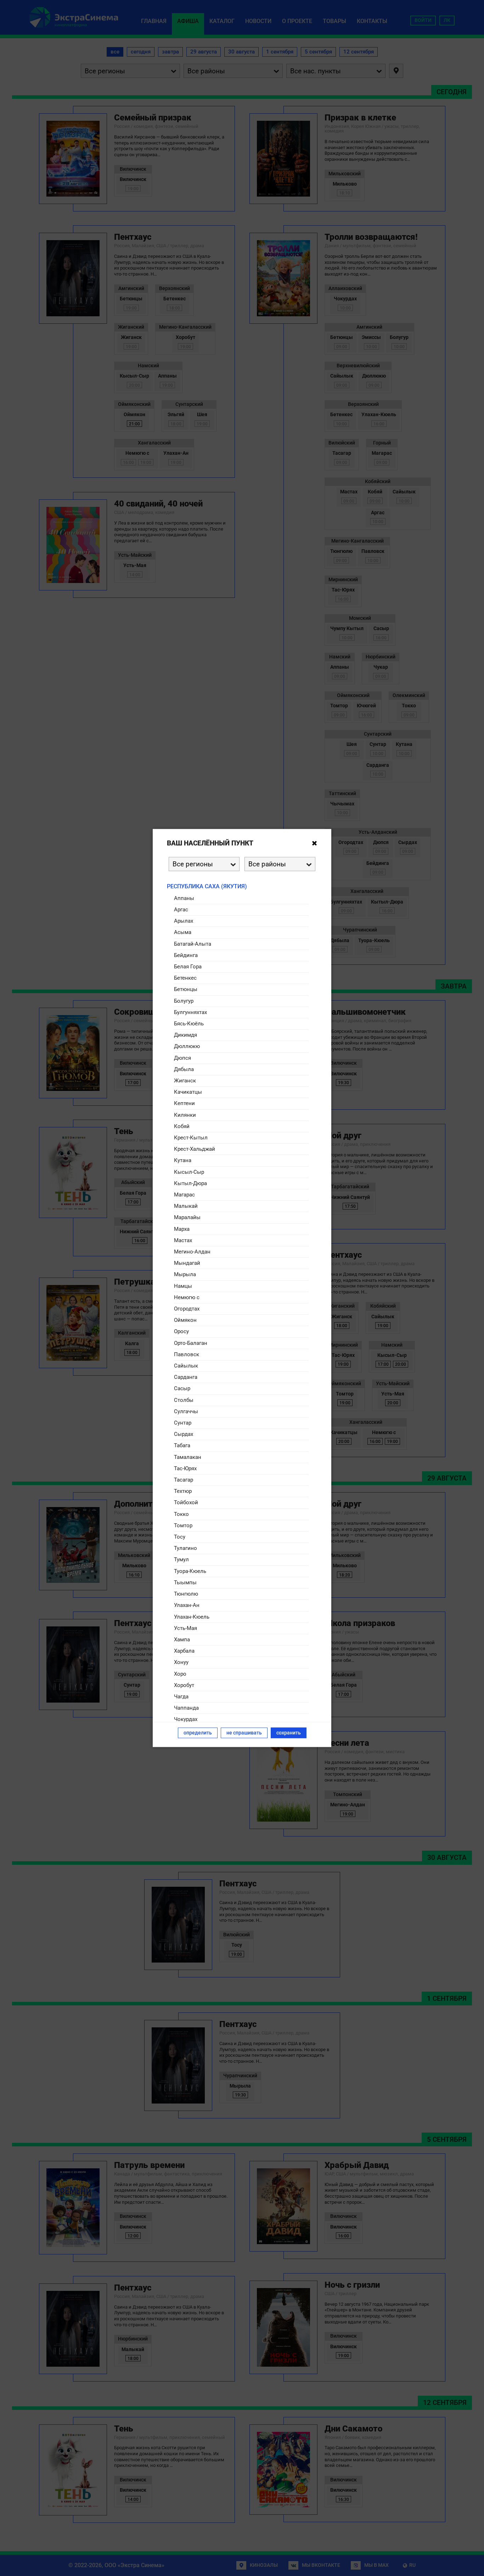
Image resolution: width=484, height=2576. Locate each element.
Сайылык (186, 1366)
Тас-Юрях (185, 1468)
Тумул (181, 1559)
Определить (198, 1733)
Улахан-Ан (187, 1605)
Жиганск (185, 1080)
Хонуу (181, 1662)
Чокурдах (186, 1719)
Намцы (183, 1286)
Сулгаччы (186, 1411)
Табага (182, 1445)
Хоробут (184, 1685)
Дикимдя (185, 1035)
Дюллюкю (187, 1046)
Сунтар (183, 1423)
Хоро (180, 1674)
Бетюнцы (186, 989)
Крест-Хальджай (195, 1149)
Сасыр (182, 1388)
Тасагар (184, 1480)
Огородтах (187, 1309)
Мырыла (185, 1274)
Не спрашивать (244, 1733)
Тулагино (185, 1548)
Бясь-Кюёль (189, 1023)
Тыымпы (185, 1582)
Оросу (181, 1331)
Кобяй (182, 1126)
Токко (181, 1514)
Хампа (182, 1639)
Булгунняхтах (190, 1012)
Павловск (187, 1354)
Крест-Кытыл (191, 1137)
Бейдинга (186, 955)
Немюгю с (187, 1297)
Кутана (183, 1160)
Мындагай (187, 1263)
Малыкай (186, 1206)
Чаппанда (186, 1708)
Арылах (184, 921)
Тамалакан (188, 1457)
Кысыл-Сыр (189, 1172)
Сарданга (186, 1377)
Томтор (183, 1525)
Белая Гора (188, 966)
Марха (182, 1229)
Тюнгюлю (186, 1594)
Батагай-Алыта (193, 944)
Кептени (184, 1103)
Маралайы (187, 1217)
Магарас (184, 1195)
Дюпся (182, 1058)
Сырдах (184, 1434)
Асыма (183, 932)
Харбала (184, 1651)
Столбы (184, 1400)
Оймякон (185, 1320)
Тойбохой (186, 1502)
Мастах (183, 1240)
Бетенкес (185, 978)
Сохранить (289, 1733)
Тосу (180, 1537)
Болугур (184, 1001)
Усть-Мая (185, 1628)
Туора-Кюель (190, 1571)
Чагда (181, 1696)
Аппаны (184, 898)
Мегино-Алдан (192, 1252)
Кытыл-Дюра (190, 1183)
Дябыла (184, 1069)
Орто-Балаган (191, 1343)
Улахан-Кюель (192, 1617)
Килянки (185, 1115)
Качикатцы (188, 1092)
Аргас (181, 909)
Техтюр (183, 1491)
